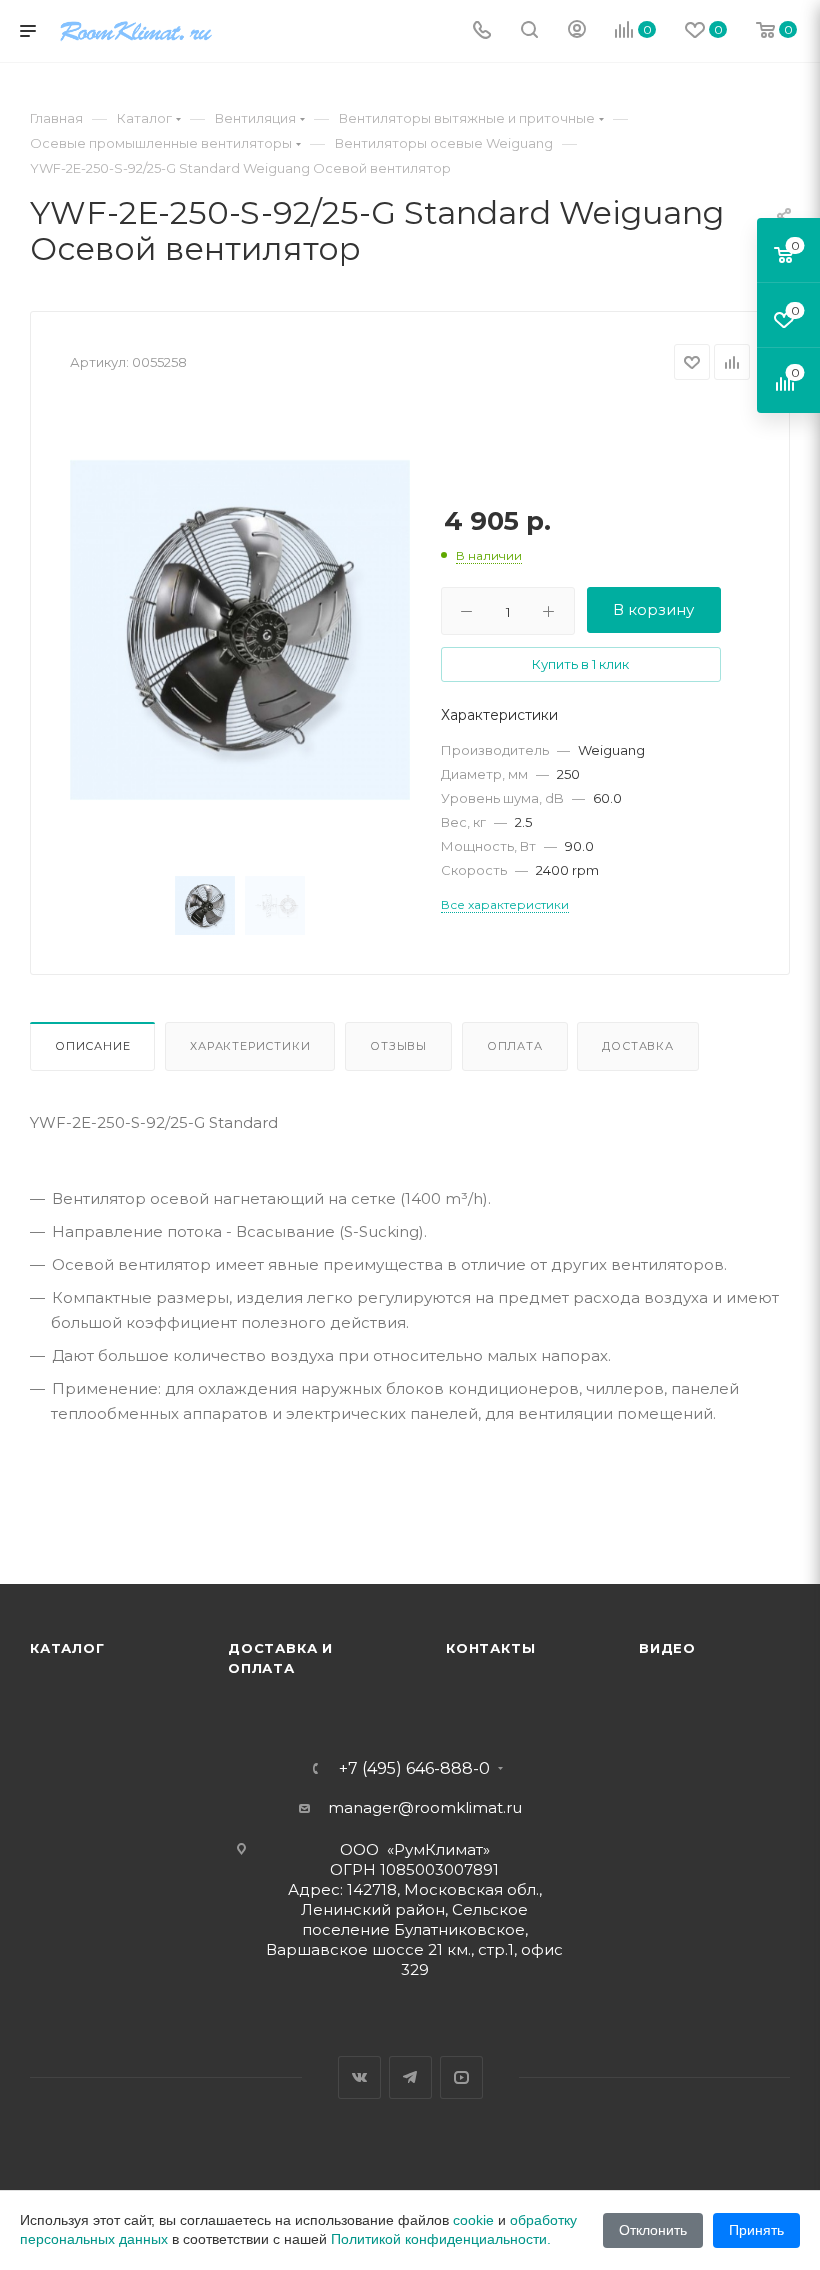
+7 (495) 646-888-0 (414, 1769)
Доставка (637, 1046)
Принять (756, 2230)
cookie (473, 2220)
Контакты (490, 1648)
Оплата (515, 1046)
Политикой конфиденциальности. (441, 2239)
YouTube (461, 2077)
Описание (92, 1046)
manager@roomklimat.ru (425, 1807)
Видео (667, 1648)
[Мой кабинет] (577, 31)
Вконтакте (359, 2077)
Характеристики (250, 1046)
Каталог (67, 1648)
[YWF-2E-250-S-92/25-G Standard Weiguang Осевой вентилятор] (240, 630)
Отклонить (653, 2230)
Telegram (410, 2077)
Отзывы (398, 1046)
